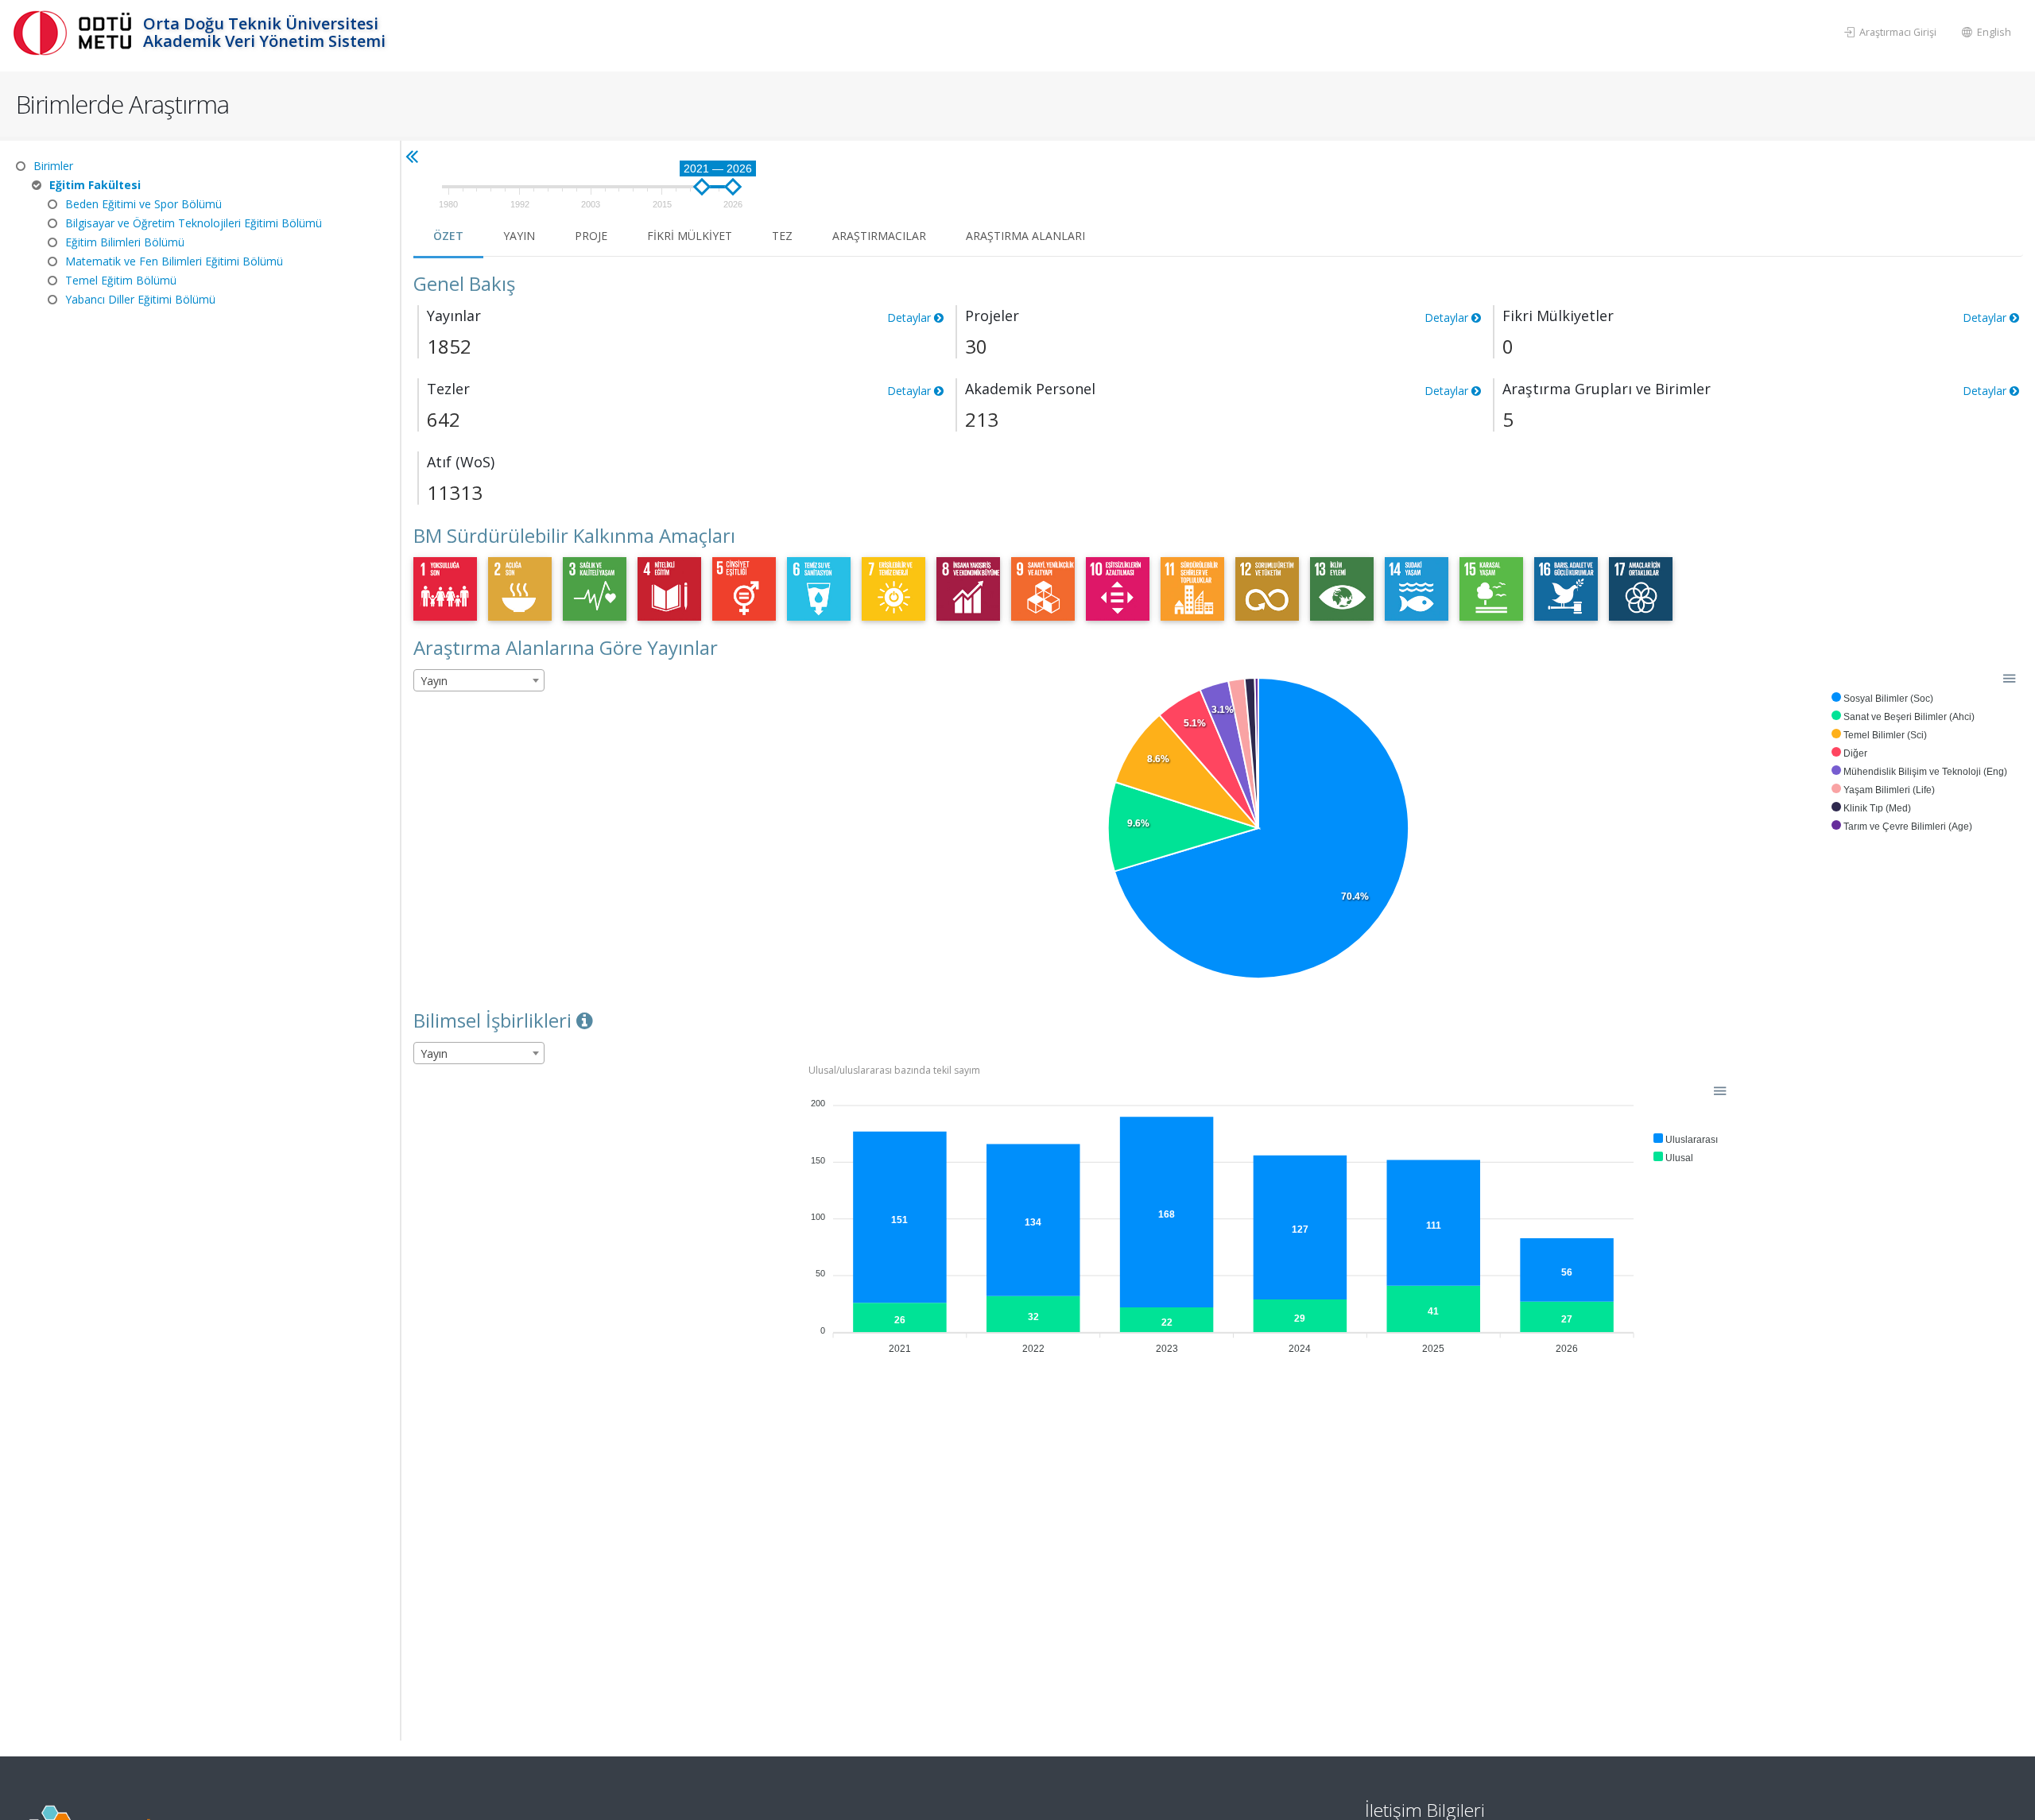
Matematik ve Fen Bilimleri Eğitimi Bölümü (174, 261)
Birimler (53, 166)
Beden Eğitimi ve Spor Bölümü (143, 204)
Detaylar (1986, 391)
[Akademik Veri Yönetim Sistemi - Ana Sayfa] (76, 32)
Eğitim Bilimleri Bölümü (125, 242)
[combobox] (479, 680)
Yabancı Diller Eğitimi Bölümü (140, 299)
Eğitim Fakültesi (95, 185)
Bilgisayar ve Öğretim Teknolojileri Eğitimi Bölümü (194, 223)
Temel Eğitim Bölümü (121, 280)
